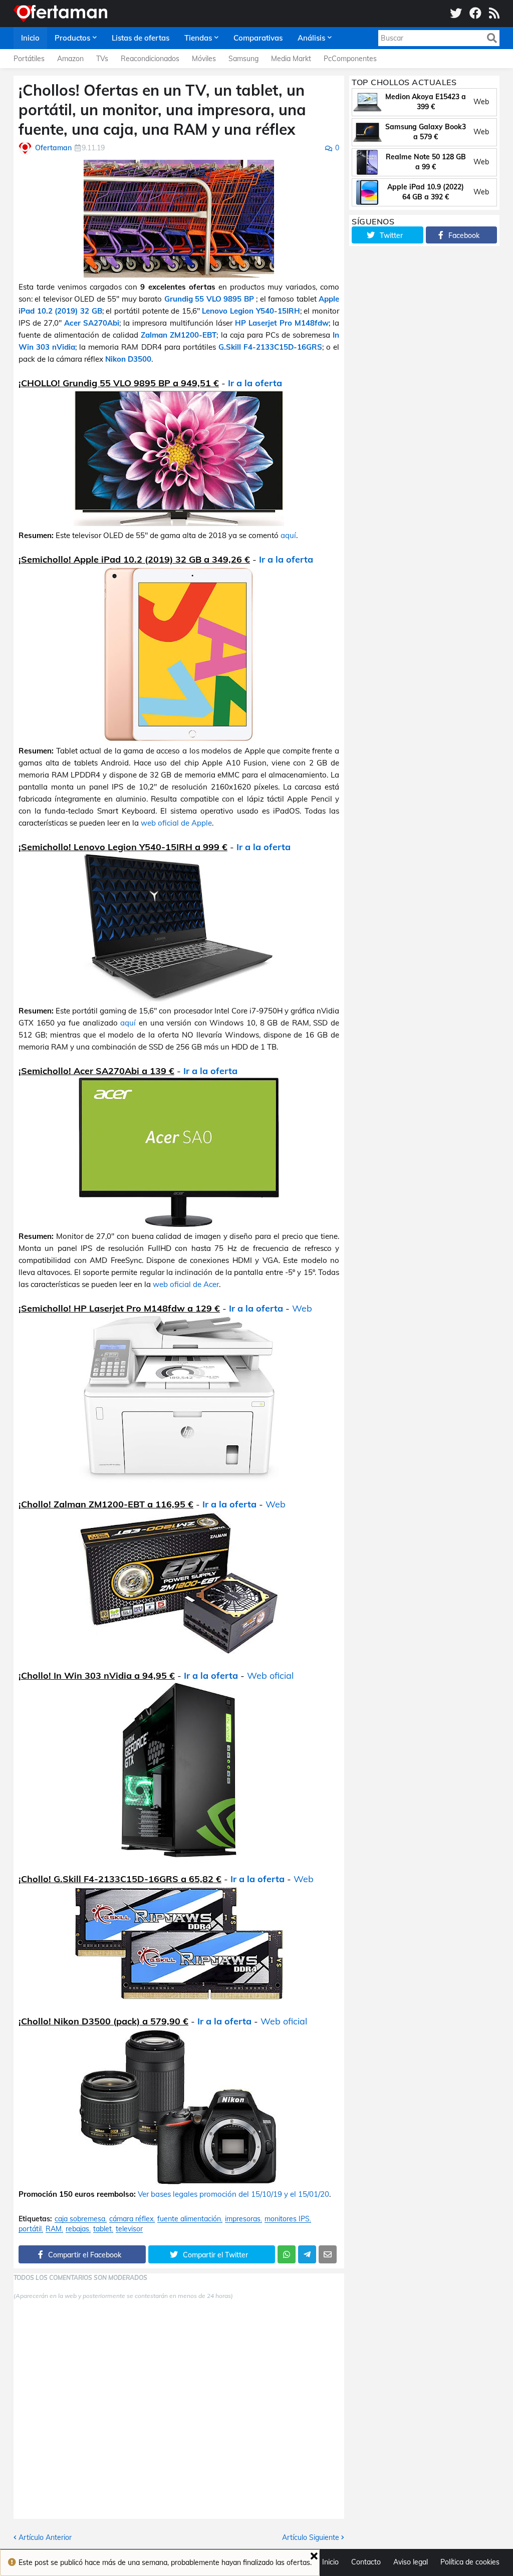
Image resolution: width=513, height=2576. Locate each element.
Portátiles (29, 59)
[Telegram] (307, 2254)
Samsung (243, 59)
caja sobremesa (80, 2219)
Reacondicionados (150, 59)
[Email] (328, 2254)
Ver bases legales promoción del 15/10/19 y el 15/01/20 (233, 2194)
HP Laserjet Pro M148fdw (282, 323)
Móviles (204, 59)
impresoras (243, 2219)
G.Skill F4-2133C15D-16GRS (270, 347)
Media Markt (291, 59)
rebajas (77, 2229)
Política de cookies (470, 2562)
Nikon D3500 (128, 359)
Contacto (366, 2562)
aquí (288, 535)
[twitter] (456, 14)
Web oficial (270, 1676)
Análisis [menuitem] (311, 38)
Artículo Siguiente (311, 2537)
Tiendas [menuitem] (198, 38)
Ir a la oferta (255, 383)
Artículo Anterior (45, 2537)
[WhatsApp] (287, 2254)
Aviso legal (411, 2562)
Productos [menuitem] (72, 38)
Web (302, 1308)
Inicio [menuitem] (30, 38)
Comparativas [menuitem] (258, 38)
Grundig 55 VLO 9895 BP (210, 299)
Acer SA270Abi (92, 323)
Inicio (330, 2562)
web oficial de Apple (176, 823)
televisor (129, 2229)
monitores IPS (287, 2219)
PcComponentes (350, 59)
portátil (30, 2229)
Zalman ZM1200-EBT (179, 335)
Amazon (70, 59)
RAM (54, 2229)
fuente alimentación (189, 2219)
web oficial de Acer (186, 1284)
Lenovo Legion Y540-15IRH (251, 311)
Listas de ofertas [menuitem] (141, 38)
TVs (102, 59)
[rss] (494, 14)
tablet (102, 2229)
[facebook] (475, 14)
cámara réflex (131, 2219)
